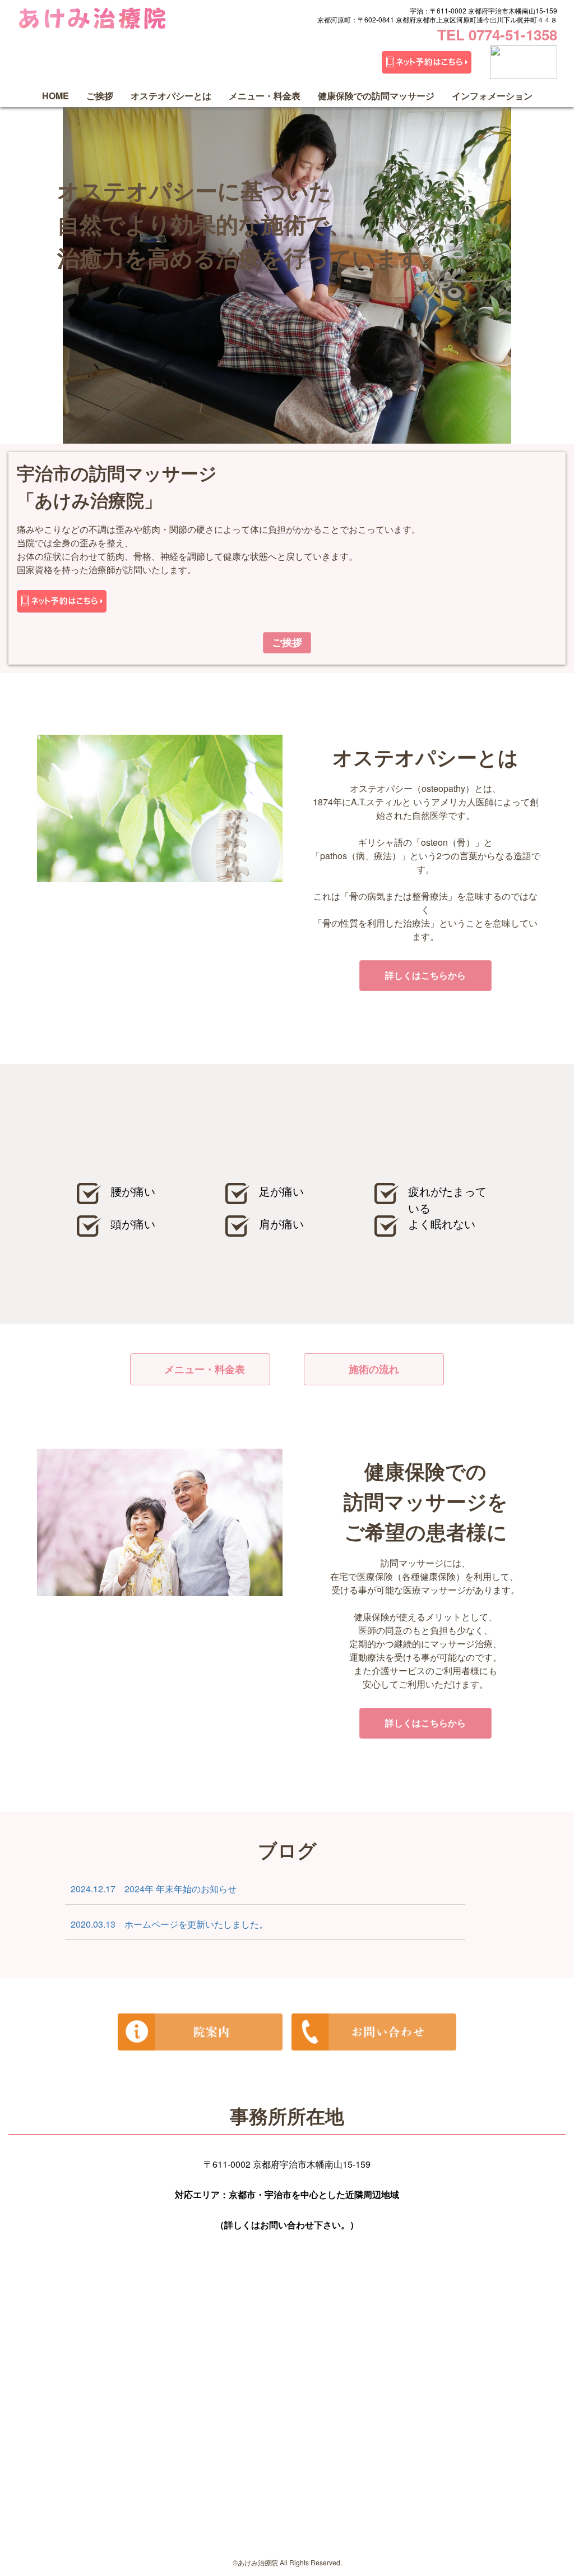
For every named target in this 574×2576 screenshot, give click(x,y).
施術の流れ (374, 1369)
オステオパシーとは (171, 96)
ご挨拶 (100, 96)
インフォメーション (492, 96)
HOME (55, 96)
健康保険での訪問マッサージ (376, 96)
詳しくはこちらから (425, 975)
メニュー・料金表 (265, 96)
